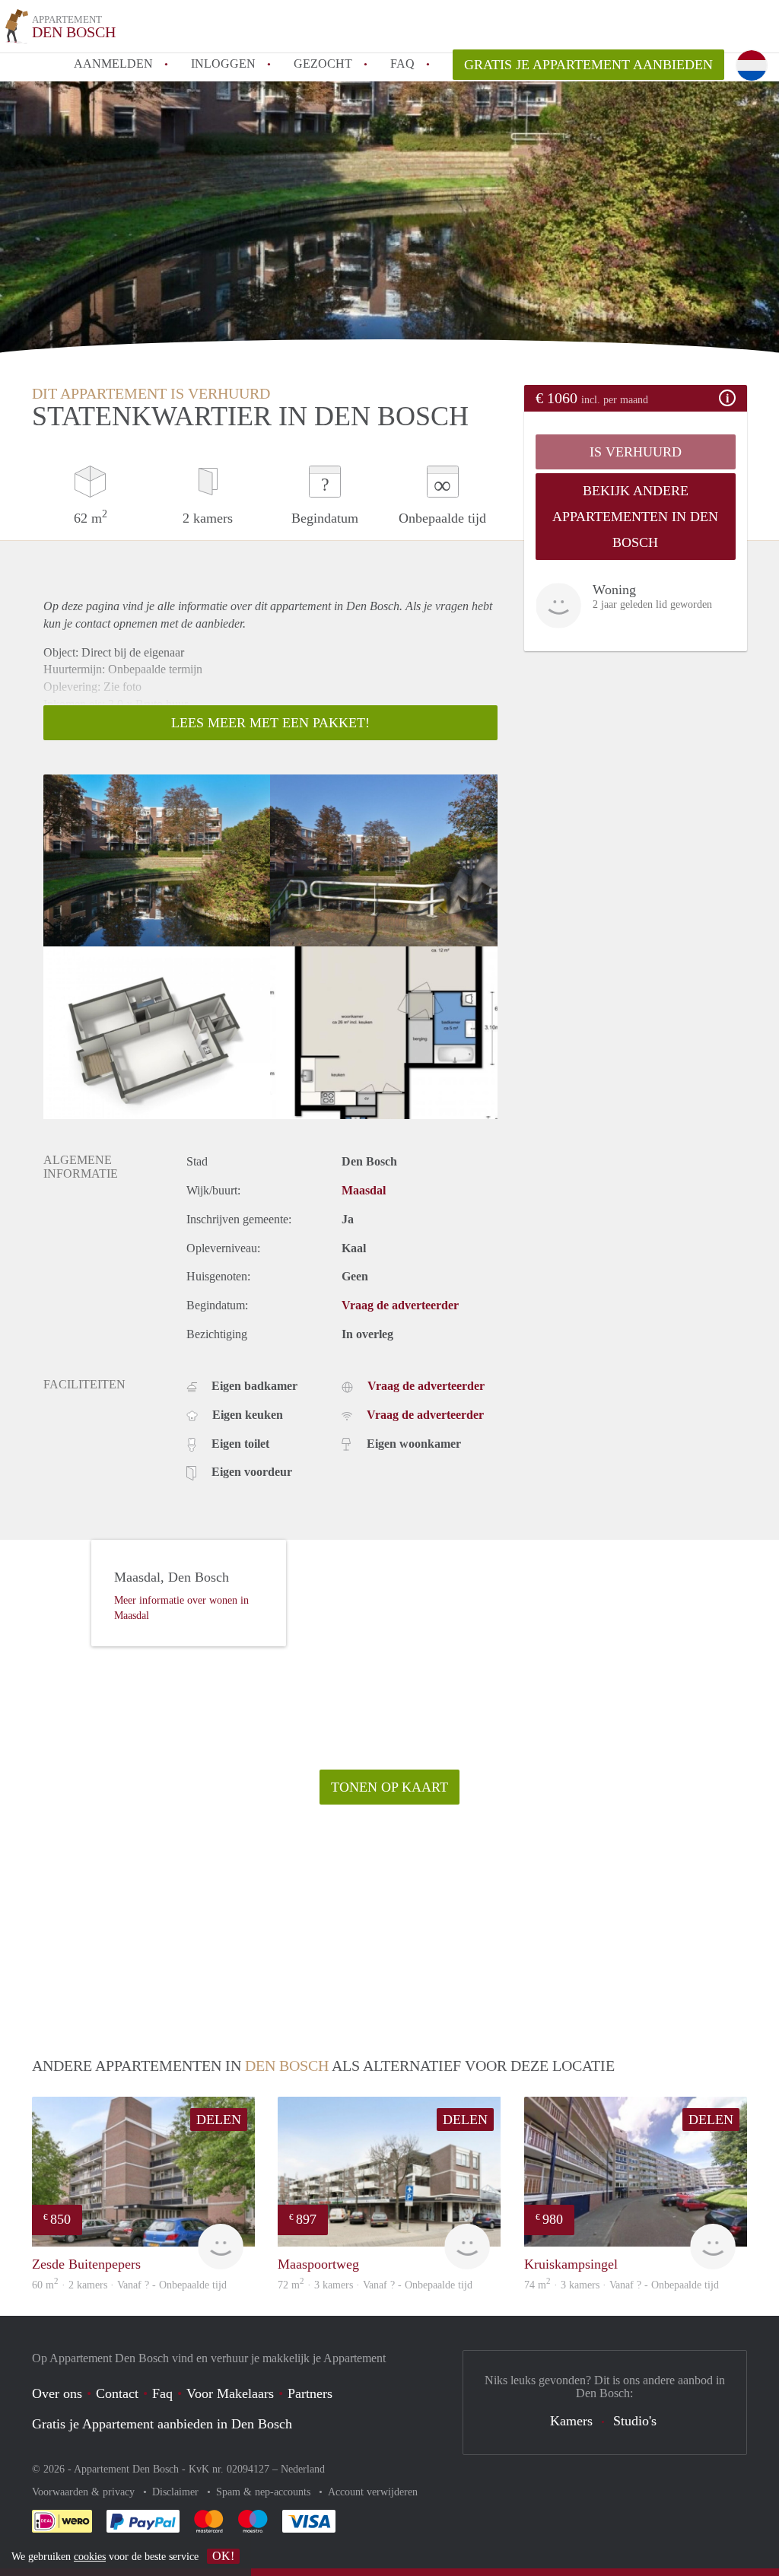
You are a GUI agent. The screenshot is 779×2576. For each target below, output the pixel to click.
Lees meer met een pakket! (270, 723)
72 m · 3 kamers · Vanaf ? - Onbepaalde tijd (375, 2285)
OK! (223, 2556)
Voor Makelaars (230, 2393)
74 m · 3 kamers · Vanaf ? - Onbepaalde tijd (622, 2285)
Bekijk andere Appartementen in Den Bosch (635, 517)
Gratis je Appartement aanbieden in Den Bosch (162, 2424)
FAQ (402, 64)
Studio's (635, 2421)
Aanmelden (113, 64)
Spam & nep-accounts (265, 2492)
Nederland (303, 2469)
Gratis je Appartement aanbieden (588, 65)
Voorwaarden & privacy (85, 2492)
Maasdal (364, 1190)
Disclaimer (177, 2492)
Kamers (571, 2421)
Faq (162, 2393)
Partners (310, 2393)
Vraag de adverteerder (400, 1305)
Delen (219, 2120)
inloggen (223, 64)
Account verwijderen (373, 2492)
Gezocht (323, 64)
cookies (90, 2557)
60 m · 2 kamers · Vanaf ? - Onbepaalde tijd (129, 2285)
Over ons (57, 2393)
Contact (117, 2393)
